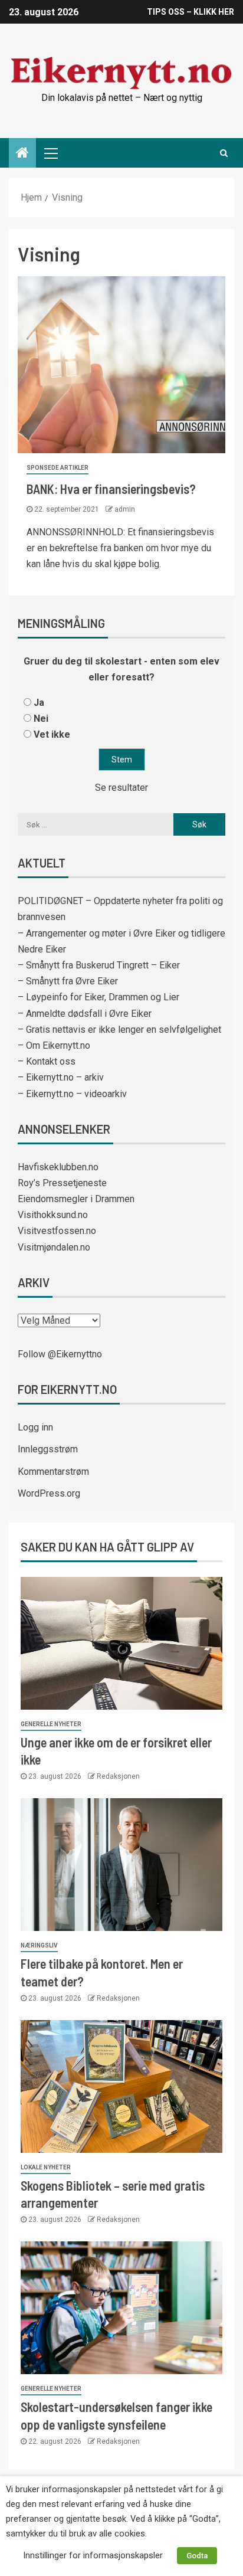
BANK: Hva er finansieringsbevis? (111, 489)
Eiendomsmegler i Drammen (76, 1199)
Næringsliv (39, 1945)
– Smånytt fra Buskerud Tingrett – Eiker (99, 965)
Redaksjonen (118, 1776)
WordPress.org (49, 1493)
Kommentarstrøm (53, 1472)
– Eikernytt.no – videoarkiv (72, 1094)
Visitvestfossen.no (57, 1231)
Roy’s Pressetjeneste (62, 1183)
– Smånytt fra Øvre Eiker (68, 981)
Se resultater (121, 788)
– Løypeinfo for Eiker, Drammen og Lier (98, 997)
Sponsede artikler (58, 468)
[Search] (224, 153)
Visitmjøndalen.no (54, 1247)
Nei (41, 719)
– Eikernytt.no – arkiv (61, 1077)
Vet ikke (52, 734)
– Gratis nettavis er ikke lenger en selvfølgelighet (119, 1030)
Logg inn (35, 1427)
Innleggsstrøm (48, 1449)
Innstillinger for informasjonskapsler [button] (93, 2555)
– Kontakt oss (47, 1061)
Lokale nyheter (46, 2167)
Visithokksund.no (53, 1215)
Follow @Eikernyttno (60, 1354)
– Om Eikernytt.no (54, 1045)
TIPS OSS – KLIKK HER (191, 12)
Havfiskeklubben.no (58, 1167)
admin (125, 509)
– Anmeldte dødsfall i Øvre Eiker (85, 1014)
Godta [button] (197, 2556)
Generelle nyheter (51, 1724)
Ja (39, 703)
